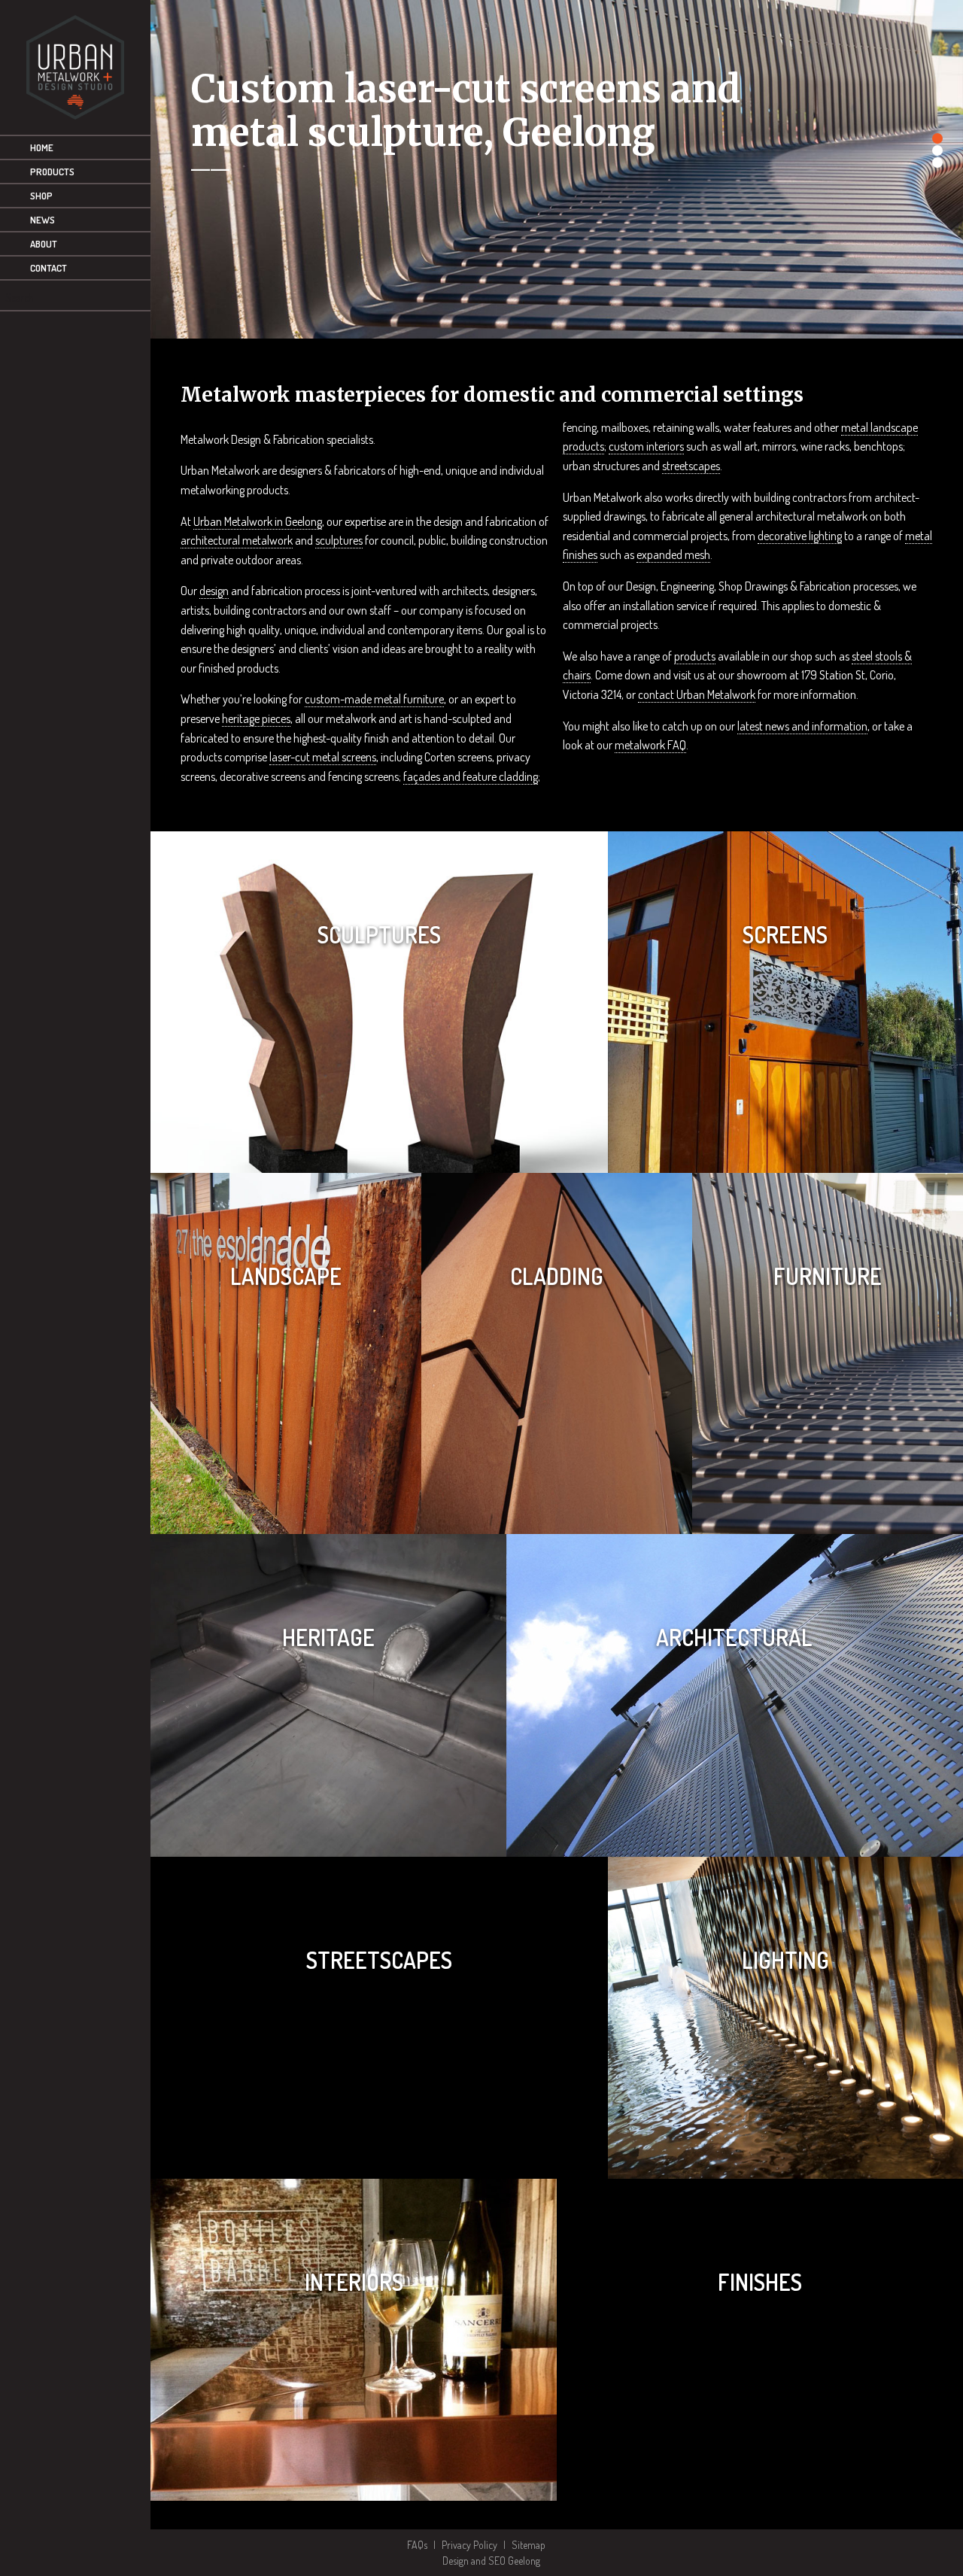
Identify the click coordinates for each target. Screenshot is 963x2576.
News (43, 220)
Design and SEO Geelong (492, 2561)
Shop (41, 196)
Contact (49, 268)
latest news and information (802, 726)
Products (52, 172)
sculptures (339, 540)
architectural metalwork (237, 540)
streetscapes (691, 466)
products (695, 656)
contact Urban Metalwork (697, 694)
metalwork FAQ (650, 745)
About (44, 244)
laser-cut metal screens (323, 757)
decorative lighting (800, 536)
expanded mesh (673, 554)
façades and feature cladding (471, 776)
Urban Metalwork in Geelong (258, 521)
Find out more (379, 1098)
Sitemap (529, 2545)
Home (42, 147)
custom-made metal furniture (374, 699)
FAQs (417, 2545)
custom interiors (646, 446)
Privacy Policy (469, 2545)
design (214, 591)
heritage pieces (256, 718)
